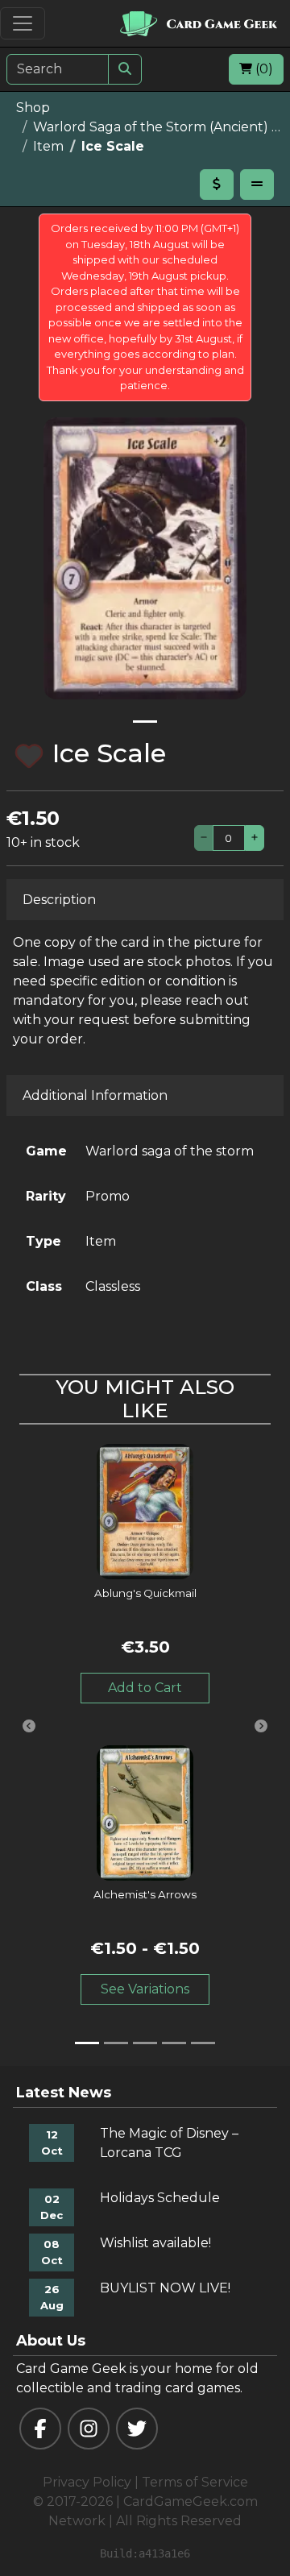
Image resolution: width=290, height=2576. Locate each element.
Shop (33, 108)
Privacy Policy (87, 2482)
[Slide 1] (145, 722)
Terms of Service (195, 2482)
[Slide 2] (116, 2043)
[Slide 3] (145, 2043)
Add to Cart (145, 1688)
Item (48, 146)
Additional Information (95, 1095)
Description (59, 900)
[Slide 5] (203, 2043)
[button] (29, 1726)
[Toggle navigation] (23, 23)
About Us (51, 2341)
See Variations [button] (145, 1989)
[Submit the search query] (125, 69)
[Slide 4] (174, 2043)
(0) (263, 69)
